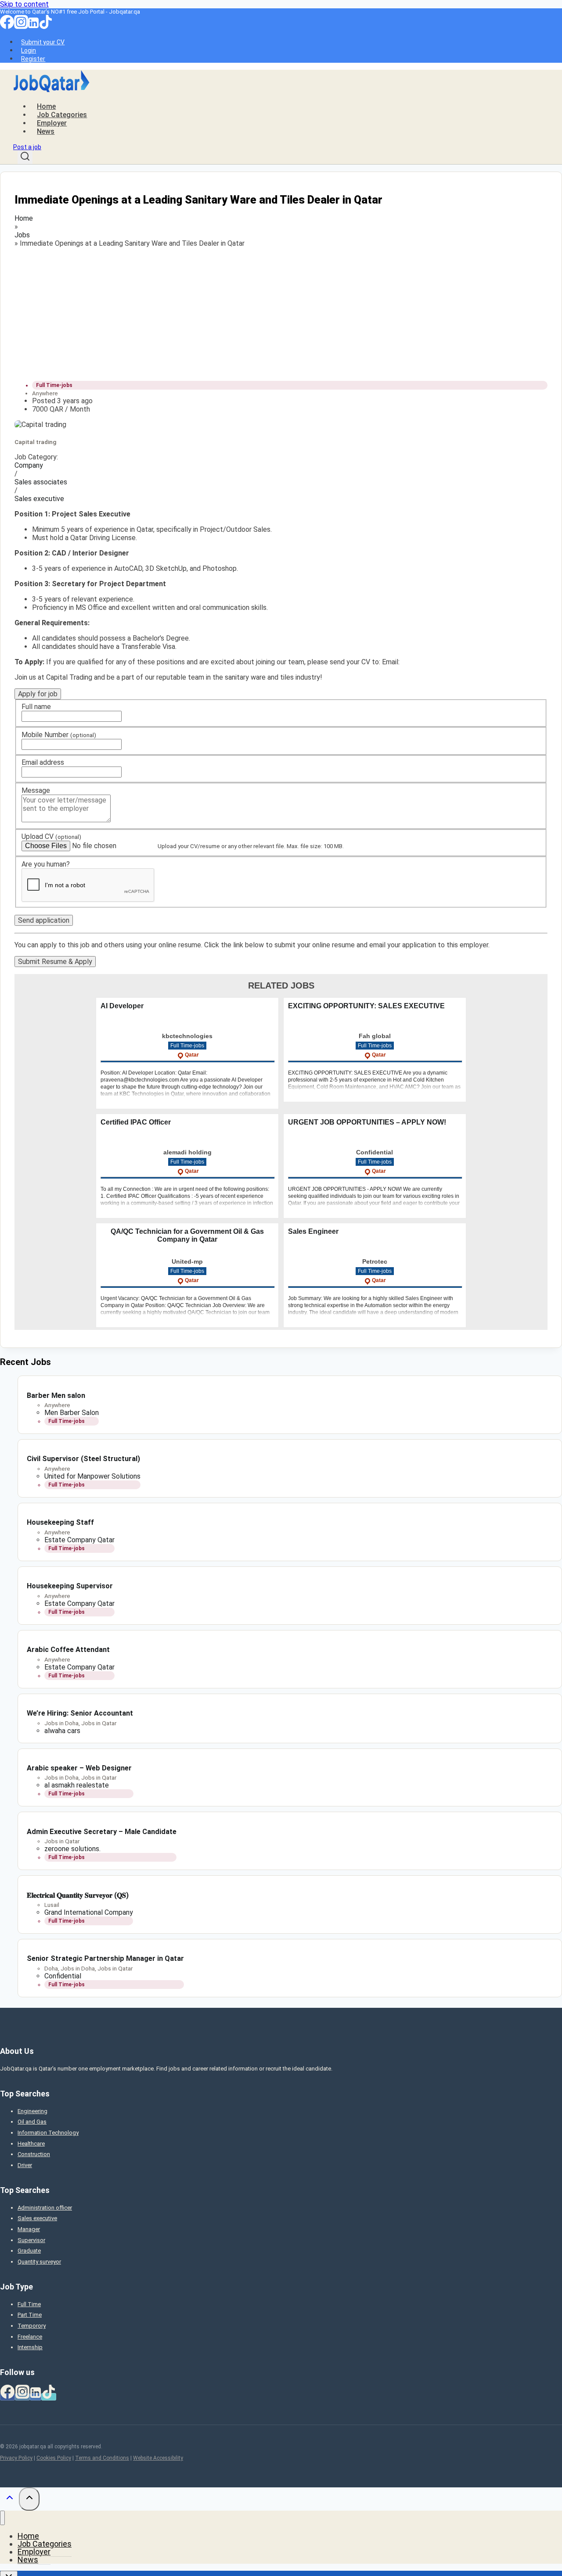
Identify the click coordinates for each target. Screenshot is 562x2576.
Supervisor (31, 2240)
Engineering (32, 2111)
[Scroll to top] (9, 2499)
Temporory (32, 2326)
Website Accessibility (158, 2458)
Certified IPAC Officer (136, 1122)
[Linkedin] (33, 27)
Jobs (22, 235)
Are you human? (46, 864)
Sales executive (39, 499)
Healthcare (31, 2144)
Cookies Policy (54, 2458)
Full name (36, 707)
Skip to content (24, 4)
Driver (25, 2165)
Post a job (27, 147)
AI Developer (122, 1006)
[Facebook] (7, 27)
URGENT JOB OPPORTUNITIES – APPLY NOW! (367, 1122)
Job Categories (62, 115)
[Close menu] (2, 2518)
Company (29, 465)
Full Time (29, 2304)
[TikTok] (46, 27)
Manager (29, 2229)
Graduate (29, 2251)
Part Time (30, 2315)
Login (29, 50)
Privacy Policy (16, 2458)
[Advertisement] (278, 312)
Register (33, 59)
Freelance (30, 2337)
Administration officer (45, 2208)
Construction (34, 2154)
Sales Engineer (313, 1231)
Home (46, 106)
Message (36, 790)
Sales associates (41, 482)
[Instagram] (21, 27)
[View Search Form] (25, 158)
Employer (52, 123)
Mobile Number (59, 735)
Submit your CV (43, 42)
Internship (30, 2347)
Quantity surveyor (39, 2262)
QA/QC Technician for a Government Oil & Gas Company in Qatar (187, 1235)
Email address (43, 762)
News (46, 131)
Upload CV (51, 837)
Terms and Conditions (102, 2458)
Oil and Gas (32, 2122)
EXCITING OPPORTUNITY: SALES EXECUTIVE (366, 1006)
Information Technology (48, 2133)
